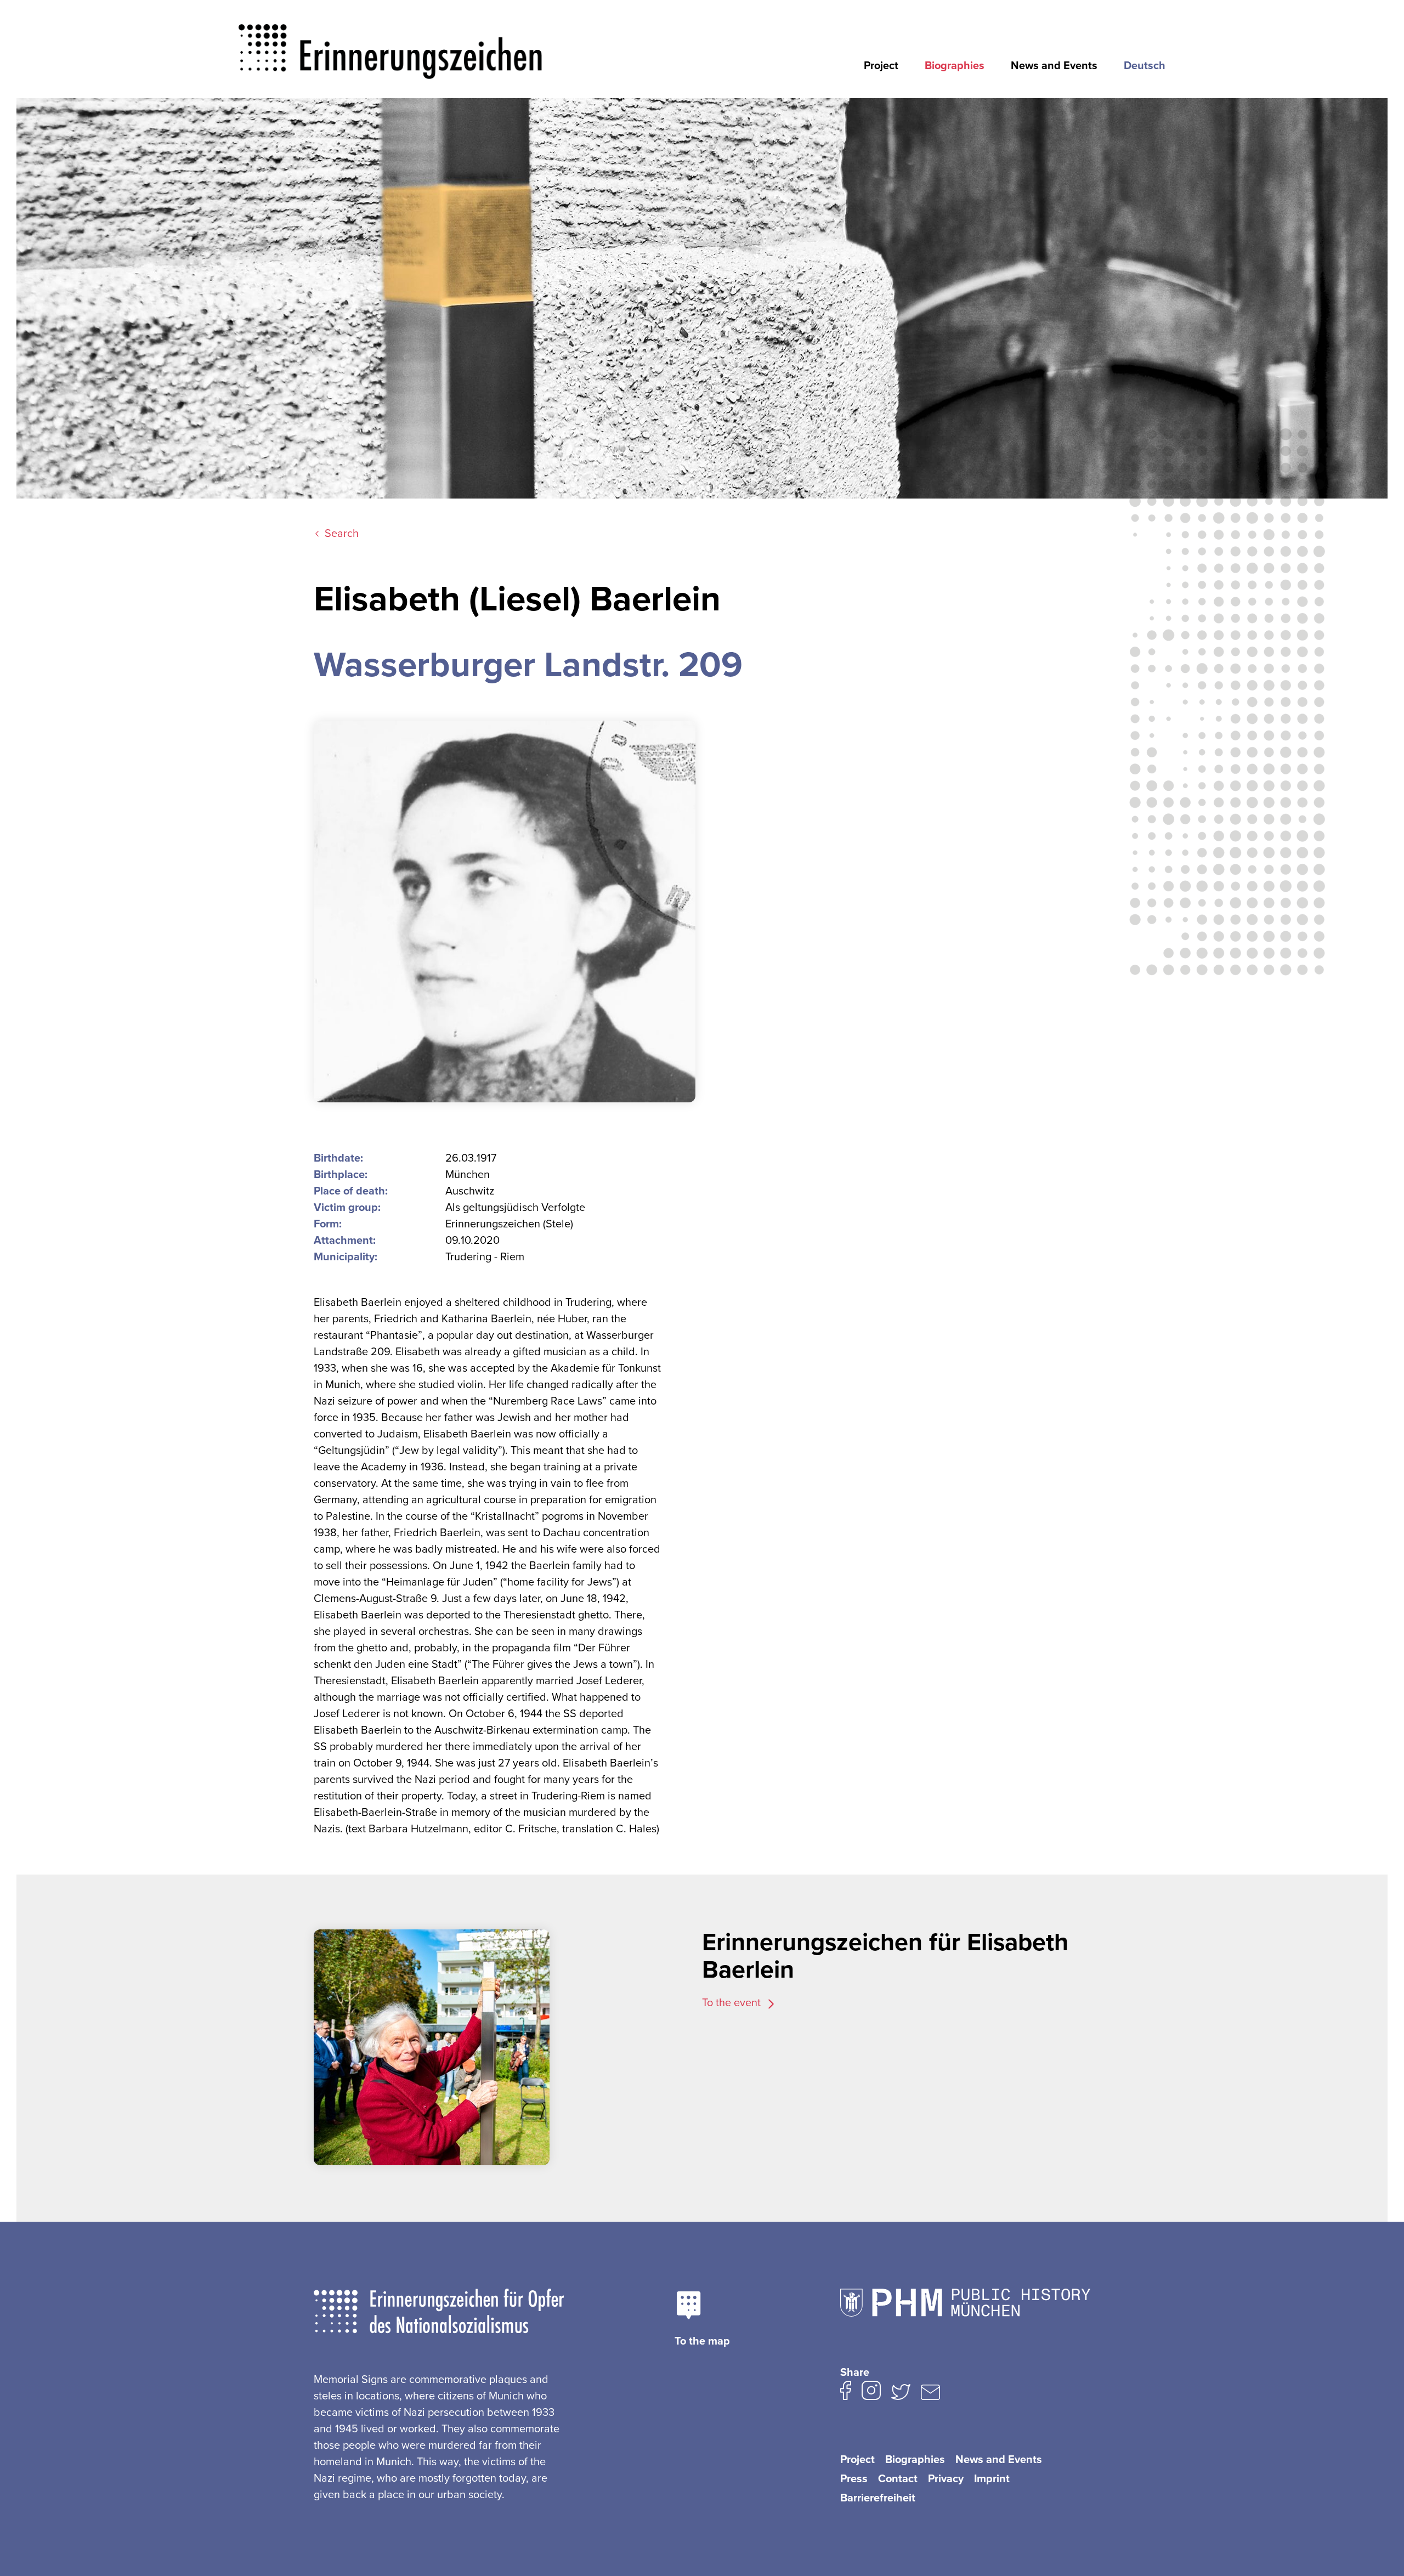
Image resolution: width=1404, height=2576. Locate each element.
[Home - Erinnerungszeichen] (391, 42)
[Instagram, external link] (871, 2393)
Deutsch (1145, 66)
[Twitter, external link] (901, 2394)
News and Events (1054, 66)
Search (342, 534)
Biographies (955, 66)
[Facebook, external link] (846, 2393)
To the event (733, 2003)
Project (881, 66)
